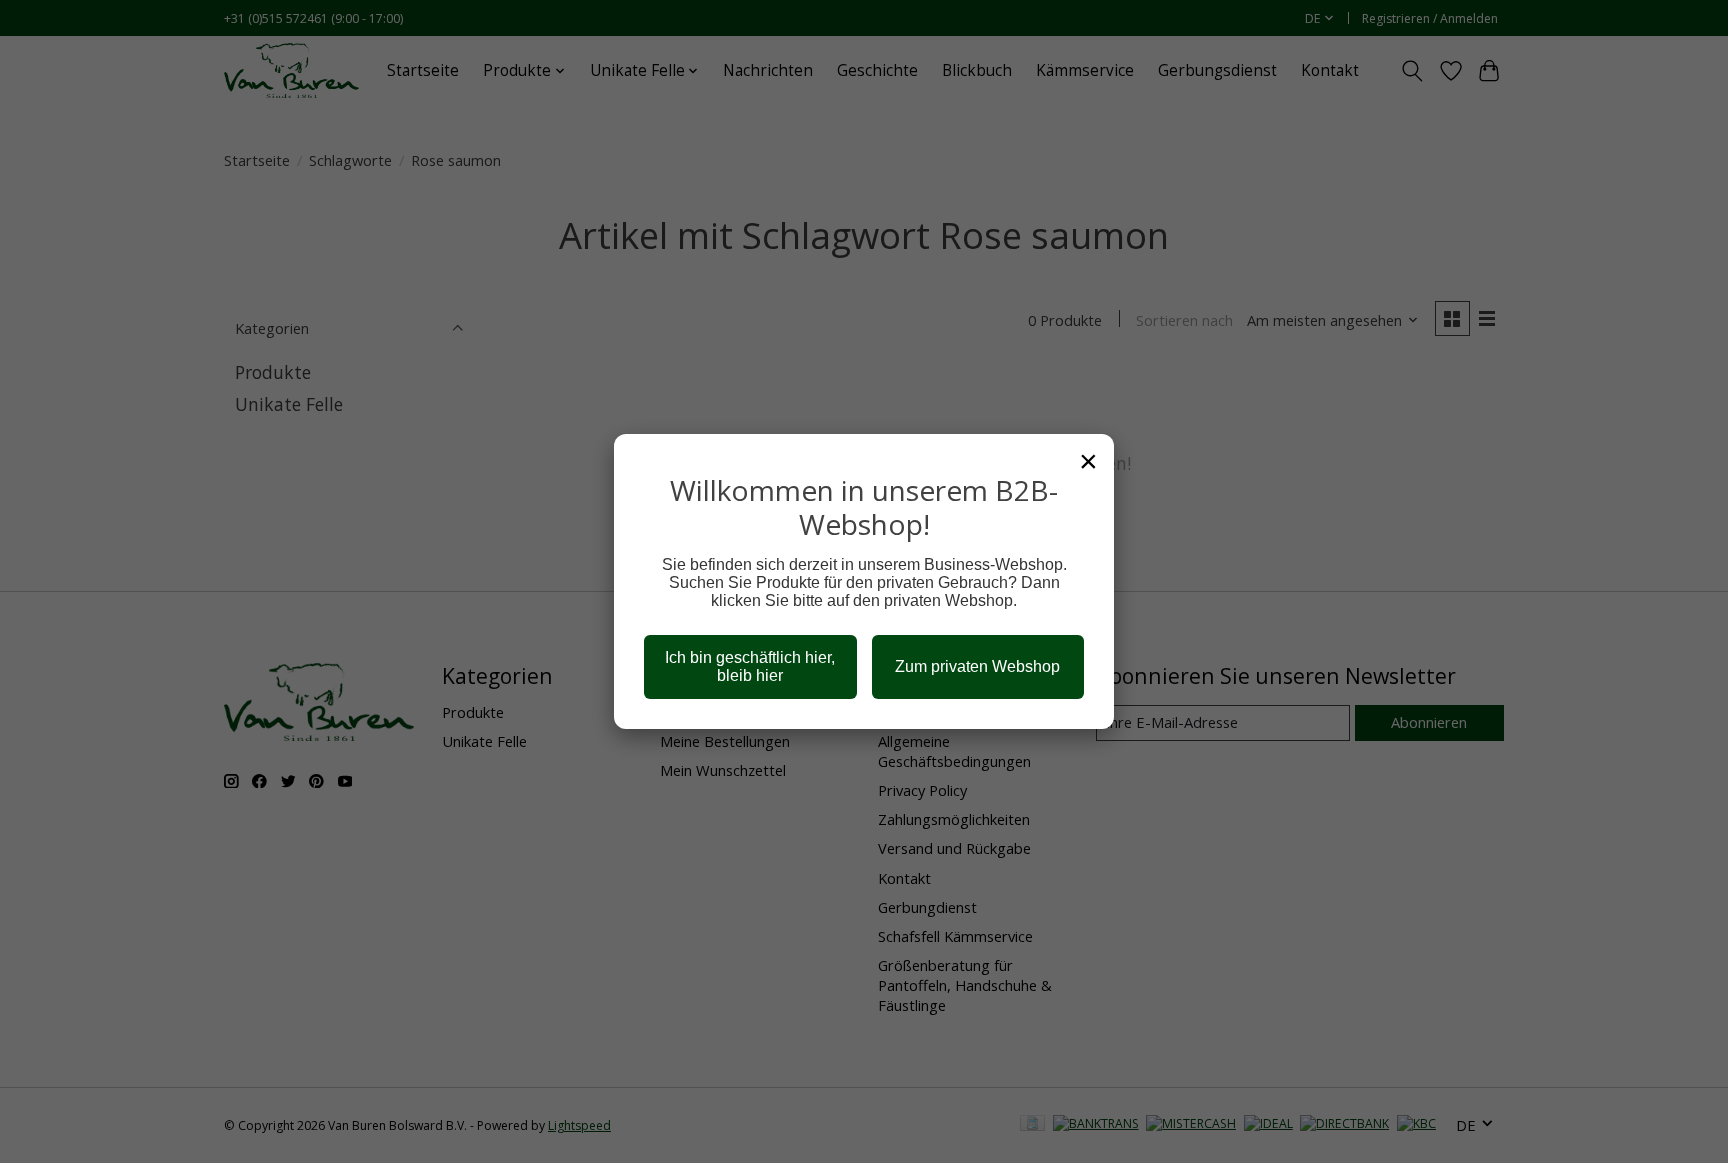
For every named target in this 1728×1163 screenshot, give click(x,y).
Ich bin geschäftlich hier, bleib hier (750, 666)
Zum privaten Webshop (977, 666)
